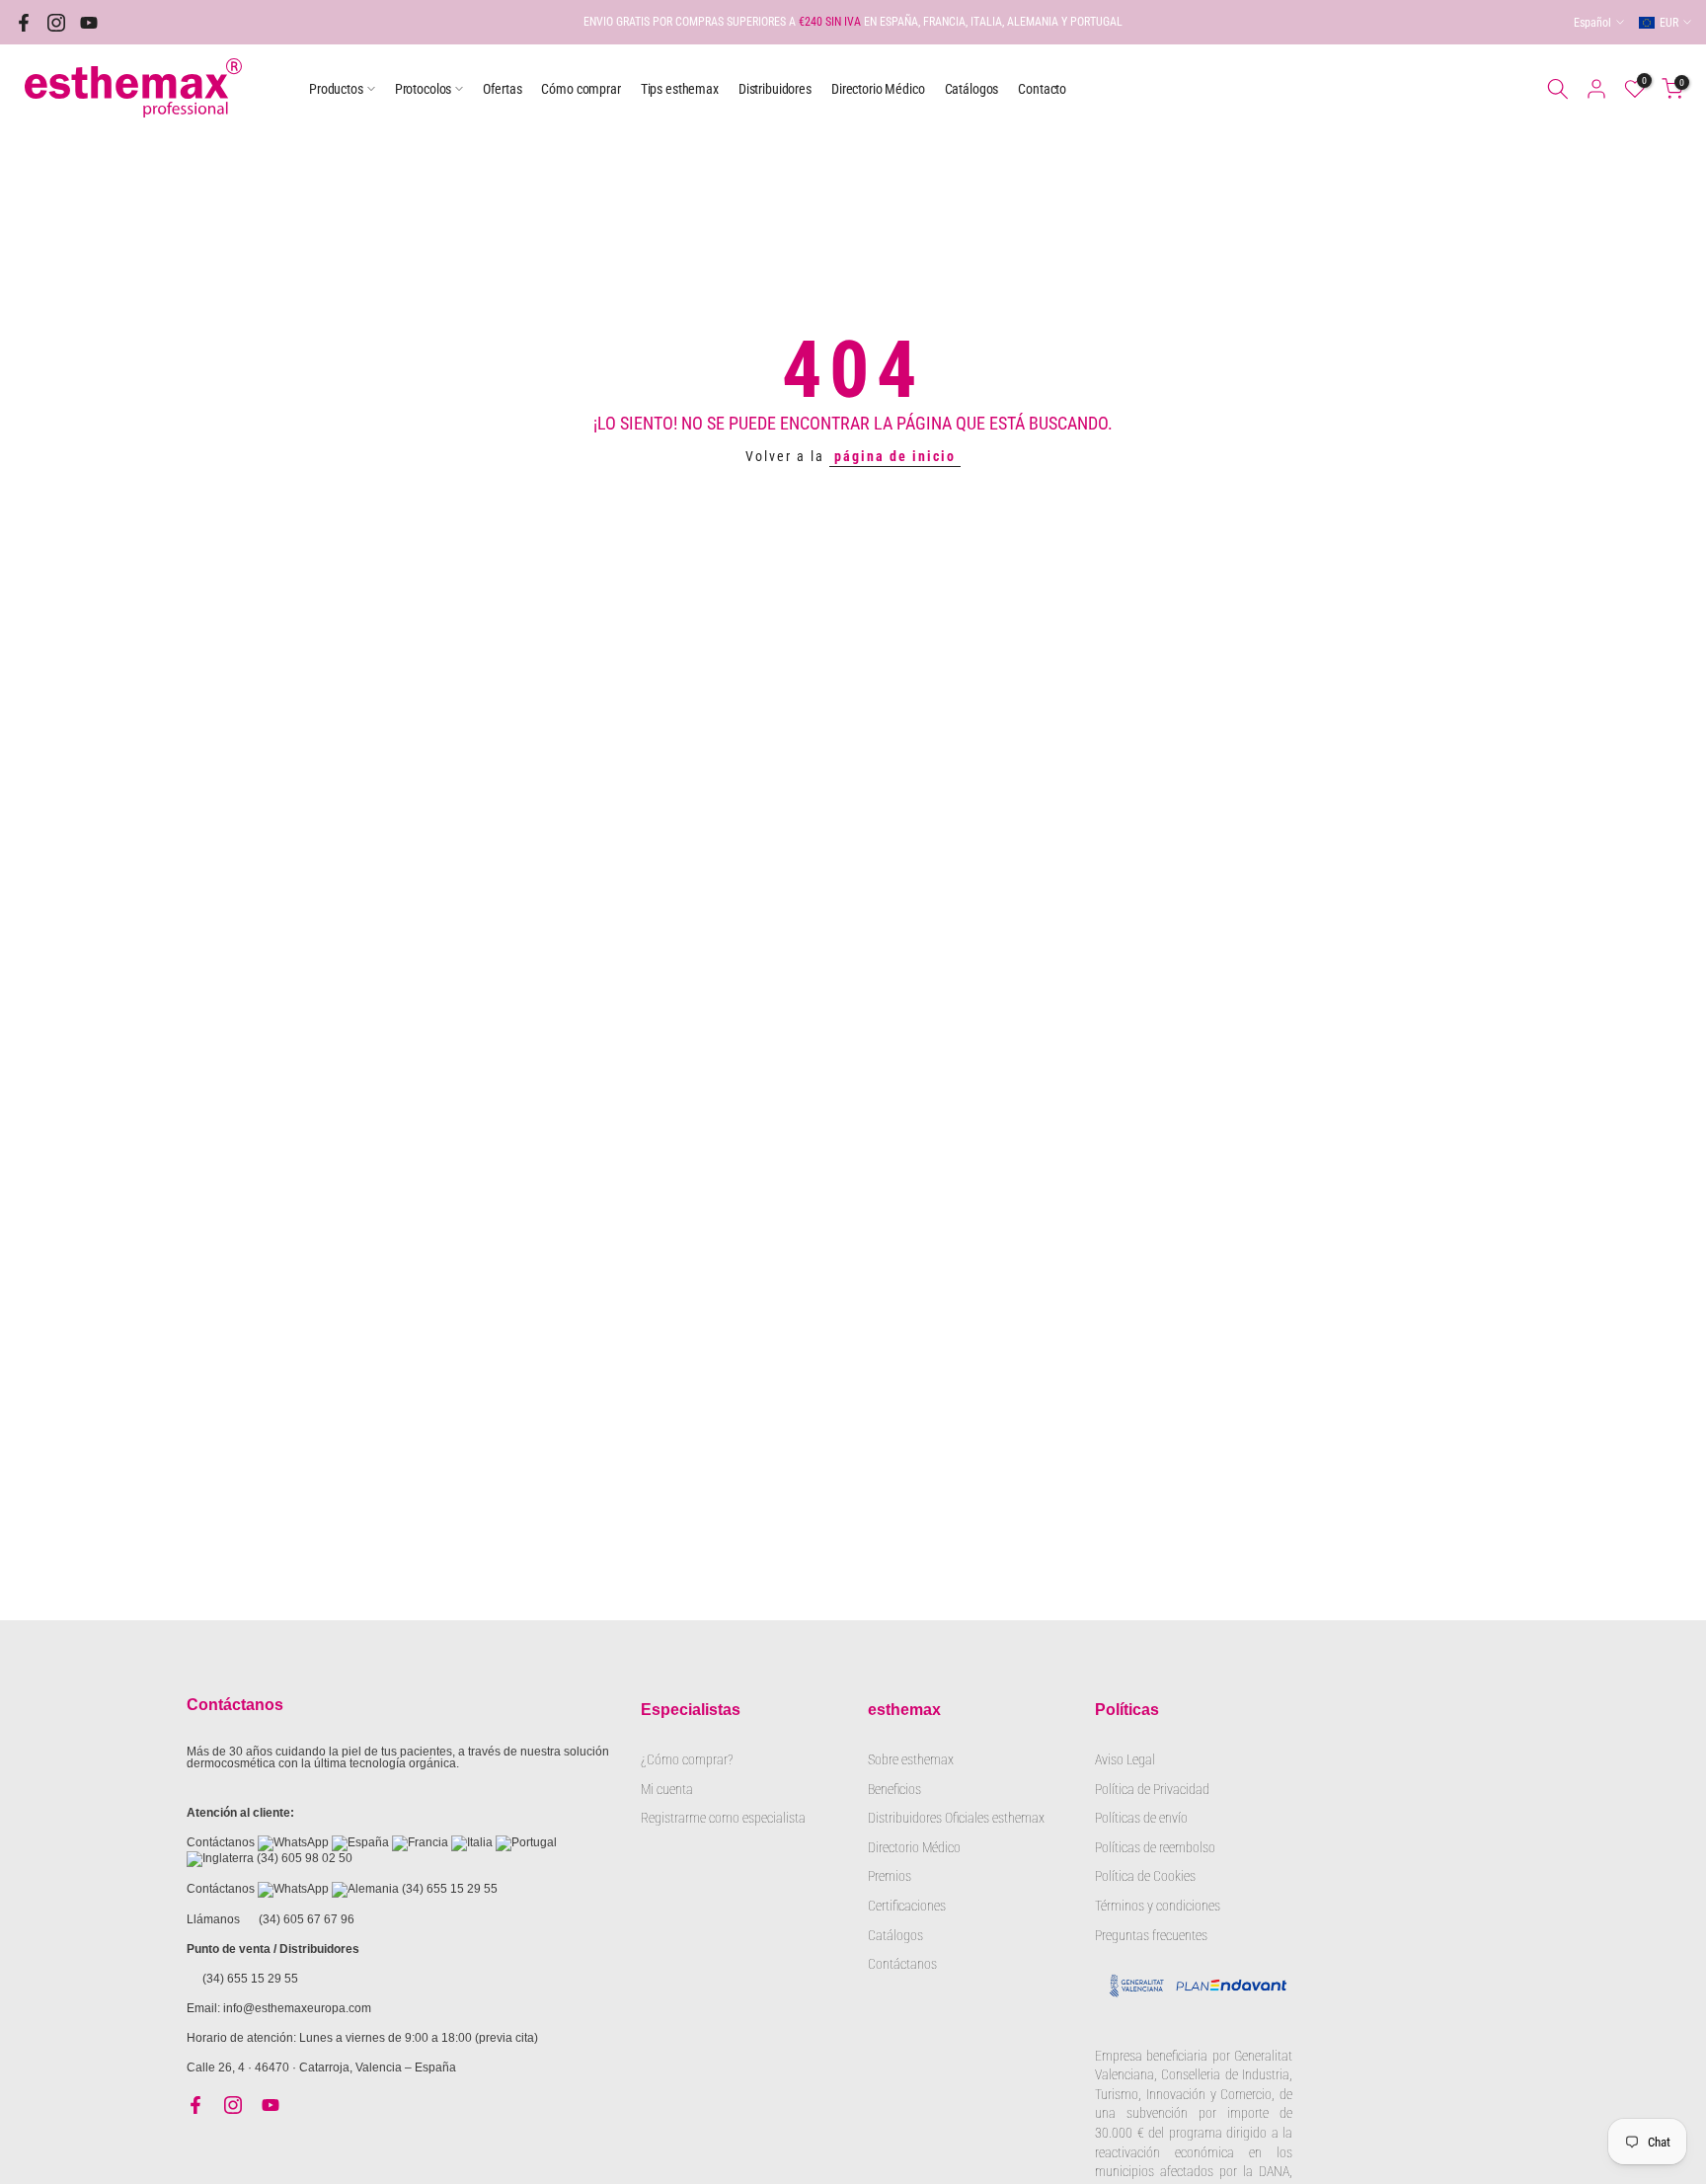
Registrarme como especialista (723, 1818)
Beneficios (894, 1789)
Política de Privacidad (1152, 1789)
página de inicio (895, 456)
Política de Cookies (1145, 1876)
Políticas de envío (1141, 1818)
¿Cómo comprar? (687, 1759)
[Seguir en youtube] (89, 23)
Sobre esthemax (911, 1759)
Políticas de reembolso (1155, 1847)
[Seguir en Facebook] (24, 23)
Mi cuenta (667, 1789)
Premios (890, 1876)
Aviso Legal (1125, 1759)
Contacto (1042, 89)
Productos (336, 89)
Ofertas (502, 89)
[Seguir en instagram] (56, 23)
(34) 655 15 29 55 (450, 1889)
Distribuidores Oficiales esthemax (956, 1818)
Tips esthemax (680, 89)
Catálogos (972, 89)
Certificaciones (907, 1906)
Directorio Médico (878, 89)
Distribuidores (775, 89)
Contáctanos (902, 1964)
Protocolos (424, 89)
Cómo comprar (581, 89)
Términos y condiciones (1158, 1906)
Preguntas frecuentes (1151, 1935)
